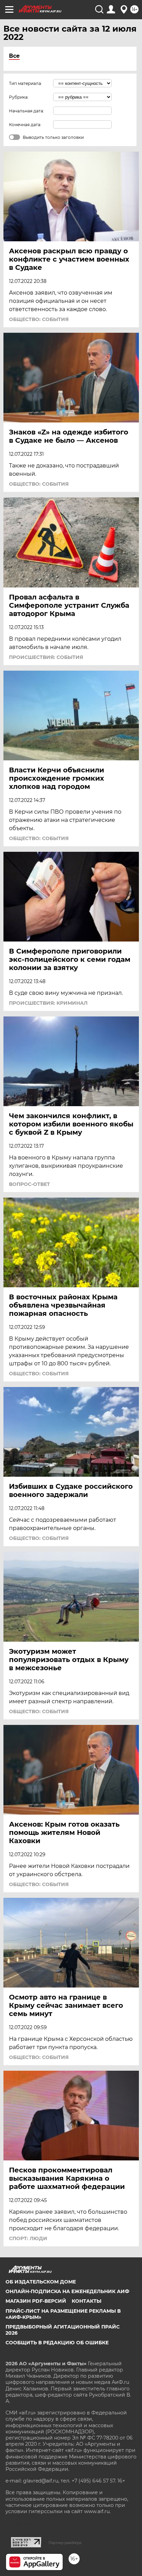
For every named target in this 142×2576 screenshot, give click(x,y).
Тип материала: (26, 83)
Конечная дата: (25, 125)
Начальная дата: (27, 111)
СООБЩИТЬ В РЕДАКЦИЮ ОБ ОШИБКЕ (57, 2343)
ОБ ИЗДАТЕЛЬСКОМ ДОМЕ (41, 2282)
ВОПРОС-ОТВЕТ (29, 1184)
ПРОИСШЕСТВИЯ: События (46, 657)
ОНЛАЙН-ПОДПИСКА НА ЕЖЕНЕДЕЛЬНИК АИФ (67, 2291)
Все (14, 56)
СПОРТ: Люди (28, 2238)
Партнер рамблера (65, 2543)
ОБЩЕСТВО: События (39, 319)
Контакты (87, 2301)
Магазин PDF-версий (36, 2301)
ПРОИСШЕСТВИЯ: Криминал (48, 1003)
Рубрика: (19, 97)
